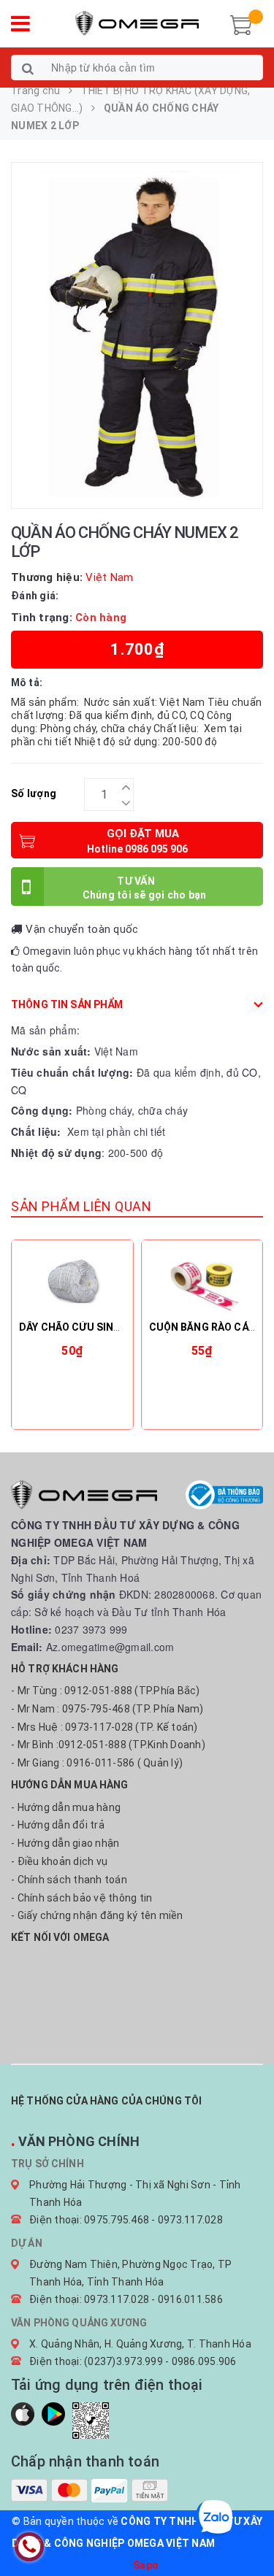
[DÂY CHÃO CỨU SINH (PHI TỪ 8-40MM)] (72, 1282)
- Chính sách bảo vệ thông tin (81, 1898)
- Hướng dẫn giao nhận (65, 1843)
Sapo (146, 2565)
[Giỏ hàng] (241, 23)
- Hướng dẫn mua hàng (66, 1807)
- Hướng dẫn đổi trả (58, 1825)
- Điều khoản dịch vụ (59, 1861)
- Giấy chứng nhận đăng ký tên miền (97, 1915)
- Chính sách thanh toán (69, 1880)
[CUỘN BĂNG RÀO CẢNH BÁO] (202, 1282)
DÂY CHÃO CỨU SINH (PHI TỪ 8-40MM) (113, 1327)
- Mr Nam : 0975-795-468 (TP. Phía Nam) (107, 1709)
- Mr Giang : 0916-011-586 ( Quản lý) (97, 1763)
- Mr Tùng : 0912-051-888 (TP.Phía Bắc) (106, 1691)
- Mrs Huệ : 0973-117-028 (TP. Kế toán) (104, 1727)
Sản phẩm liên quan (81, 1206)
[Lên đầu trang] (245, 2532)
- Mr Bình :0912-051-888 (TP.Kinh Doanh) (108, 1745)
